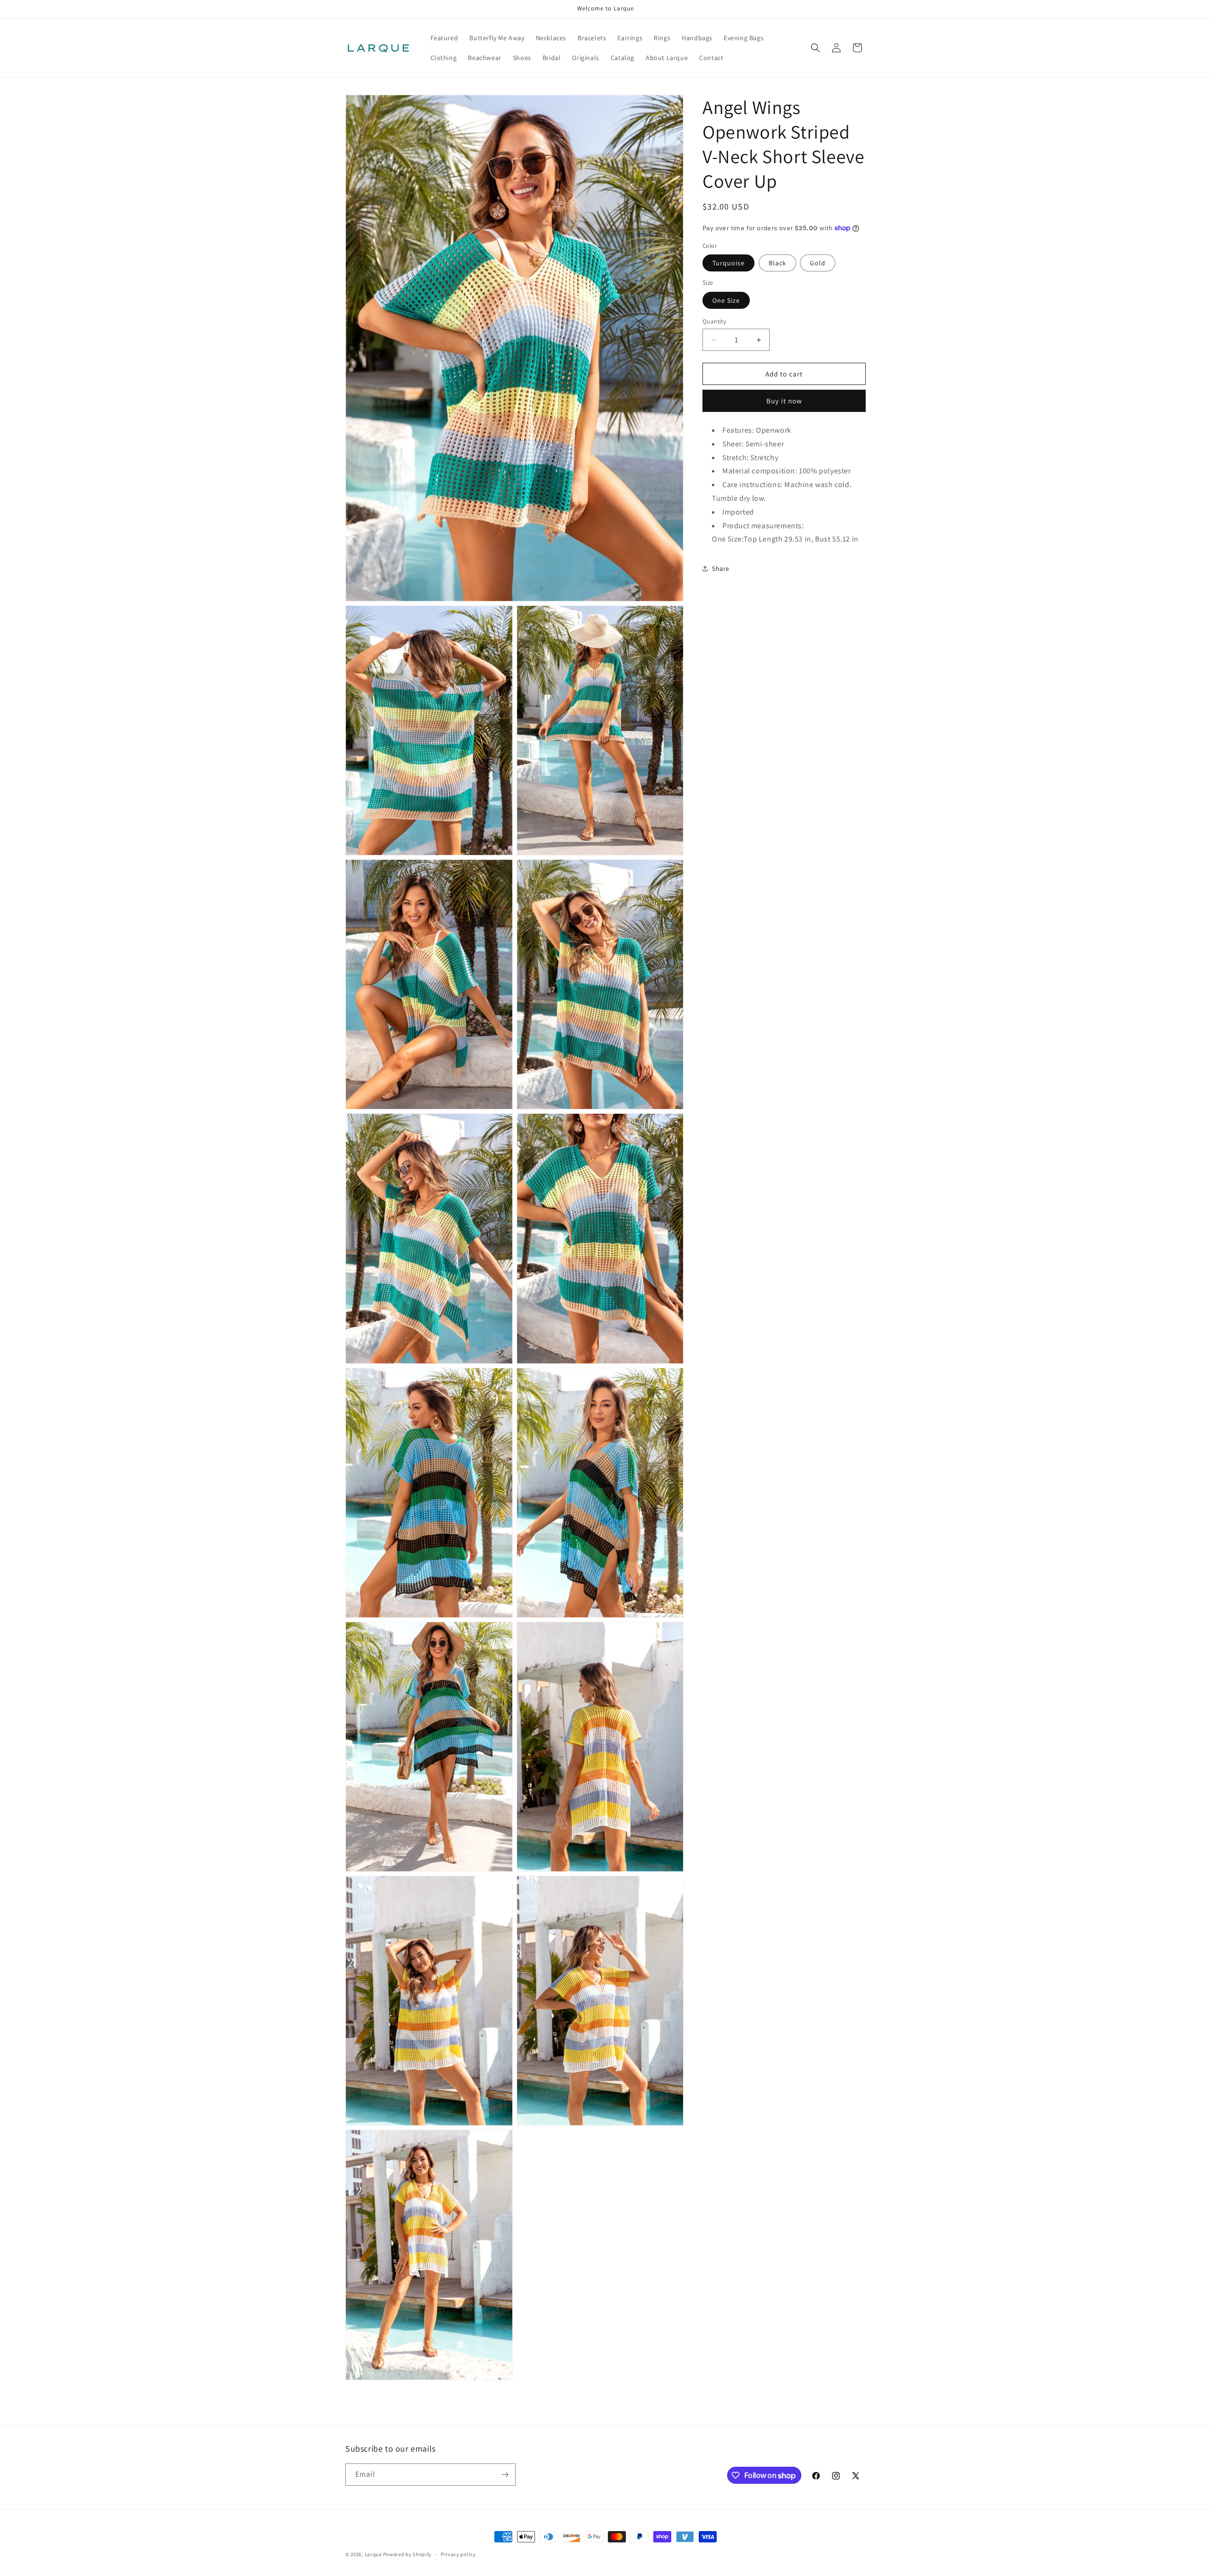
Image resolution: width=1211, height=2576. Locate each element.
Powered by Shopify (408, 2554)
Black (777, 263)
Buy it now (784, 401)
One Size (726, 300)
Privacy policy (458, 2554)
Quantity (714, 321)
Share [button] (721, 568)
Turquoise (728, 263)
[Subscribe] (505, 2475)
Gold (818, 263)
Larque (373, 2554)
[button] (816, 48)
